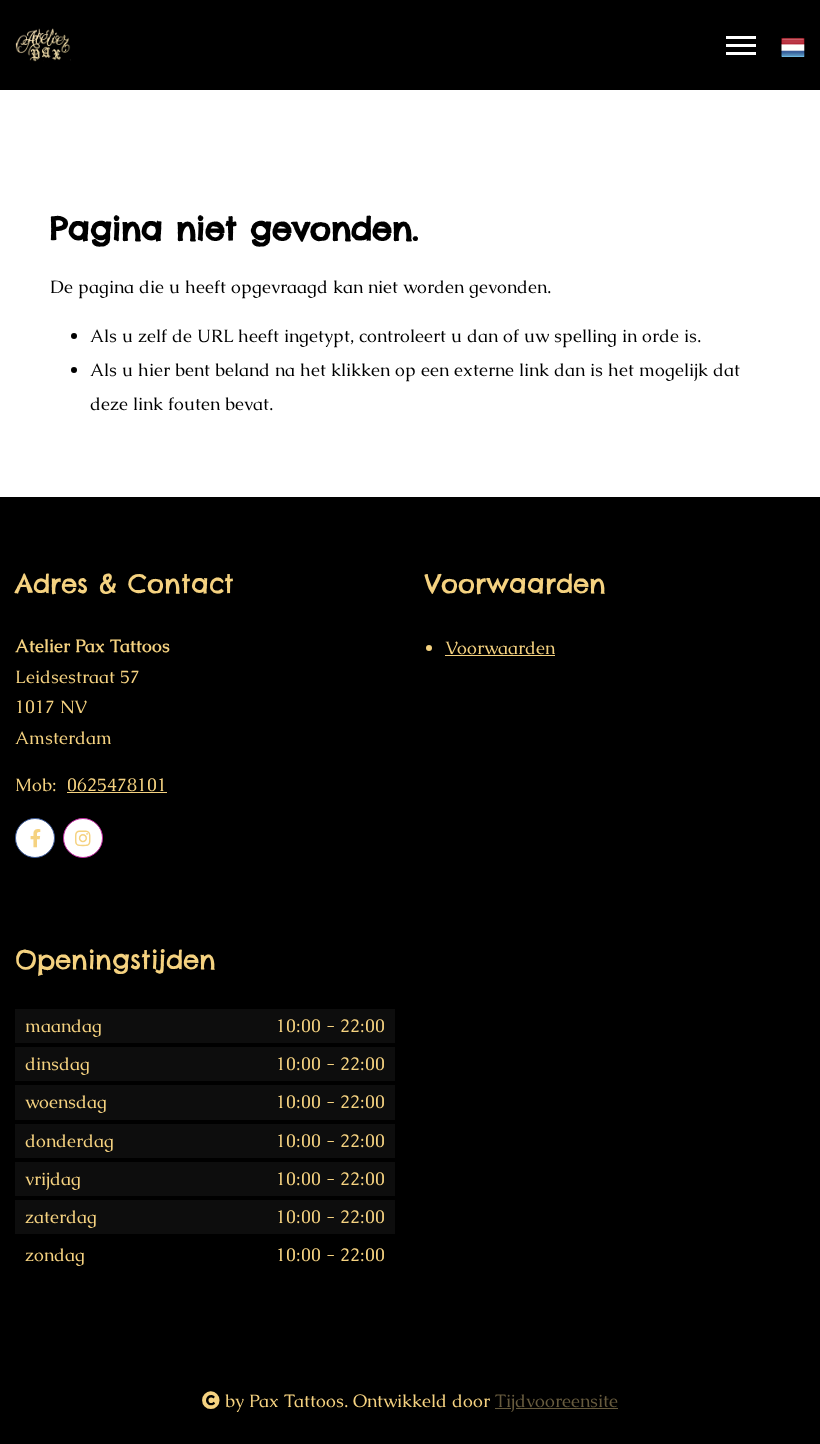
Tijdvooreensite (556, 1400)
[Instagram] (83, 838)
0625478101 (117, 785)
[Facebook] (35, 838)
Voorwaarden (500, 647)
